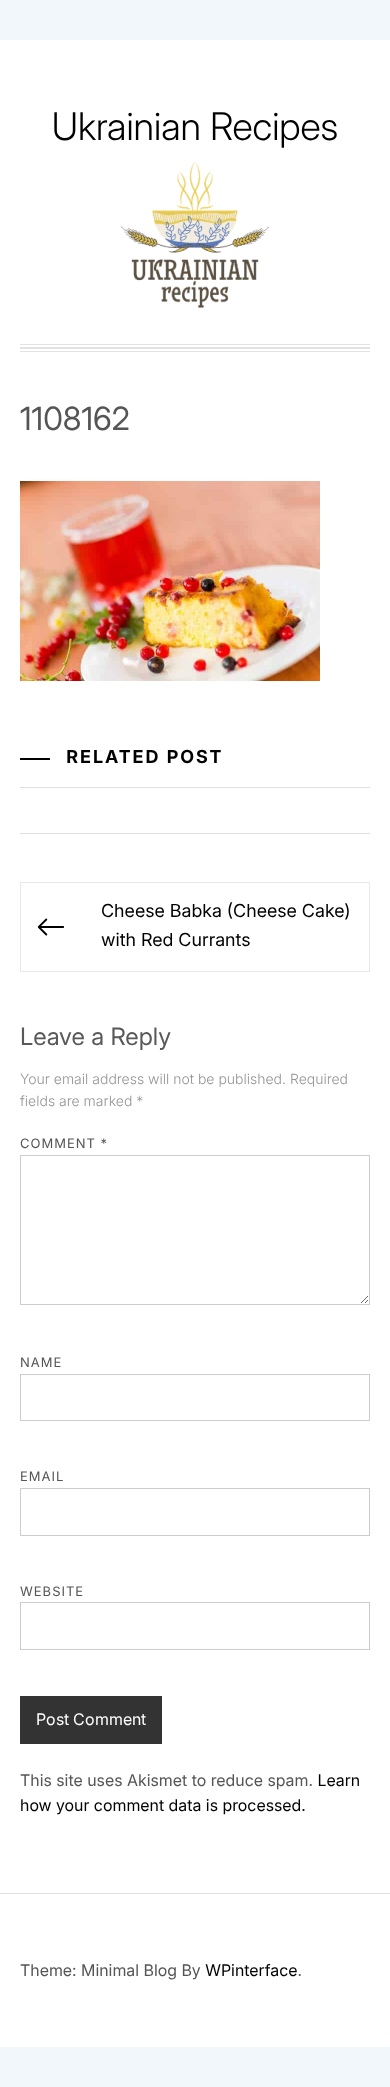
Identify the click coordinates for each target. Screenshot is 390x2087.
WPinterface (251, 1970)
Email (42, 1477)
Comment (64, 1144)
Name (41, 1363)
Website (52, 1592)
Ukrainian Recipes (195, 127)
